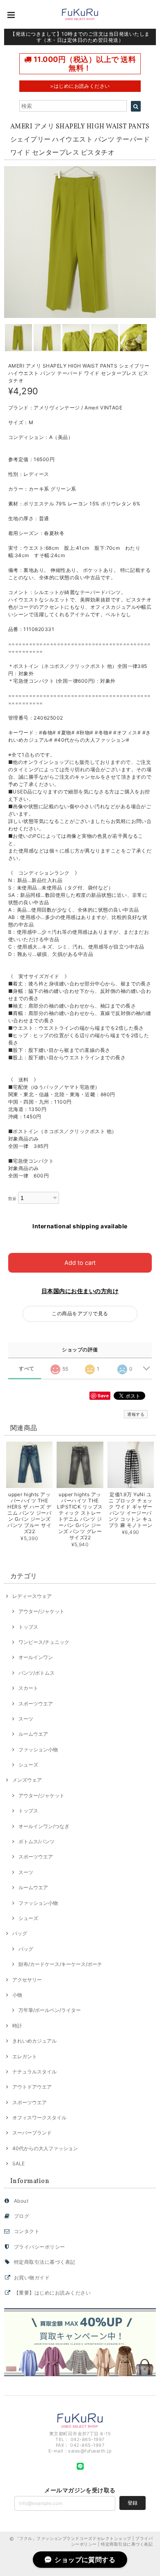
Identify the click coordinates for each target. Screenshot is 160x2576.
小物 (17, 1995)
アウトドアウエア (32, 2087)
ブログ (22, 2216)
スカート (28, 1688)
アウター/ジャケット (41, 1611)
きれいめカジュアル (34, 2041)
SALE (18, 2163)
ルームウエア (33, 1734)
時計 (17, 2026)
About (21, 2201)
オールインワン (36, 1657)
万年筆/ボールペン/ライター (50, 2010)
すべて (26, 1369)
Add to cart (80, 1263)
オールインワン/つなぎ (44, 1826)
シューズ (28, 1765)
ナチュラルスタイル (34, 2072)
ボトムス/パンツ (37, 1841)
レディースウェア (32, 1596)
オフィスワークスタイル (39, 2118)
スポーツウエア (36, 1704)
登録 (133, 2503)
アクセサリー (27, 1980)
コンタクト (27, 2231)
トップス (28, 1627)
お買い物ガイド (32, 2278)
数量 (13, 1199)
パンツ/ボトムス (37, 1673)
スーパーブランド (32, 2133)
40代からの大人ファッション (45, 2148)
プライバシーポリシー (40, 2247)
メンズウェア (27, 1780)
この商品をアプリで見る (80, 1313)
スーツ (26, 1719)
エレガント (25, 2056)
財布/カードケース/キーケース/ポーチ (60, 1964)
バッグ (20, 1933)
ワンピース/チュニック (44, 1642)
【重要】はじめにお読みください (52, 2293)
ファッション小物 (38, 1750)
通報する (136, 1414)
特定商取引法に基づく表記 (45, 2262)
